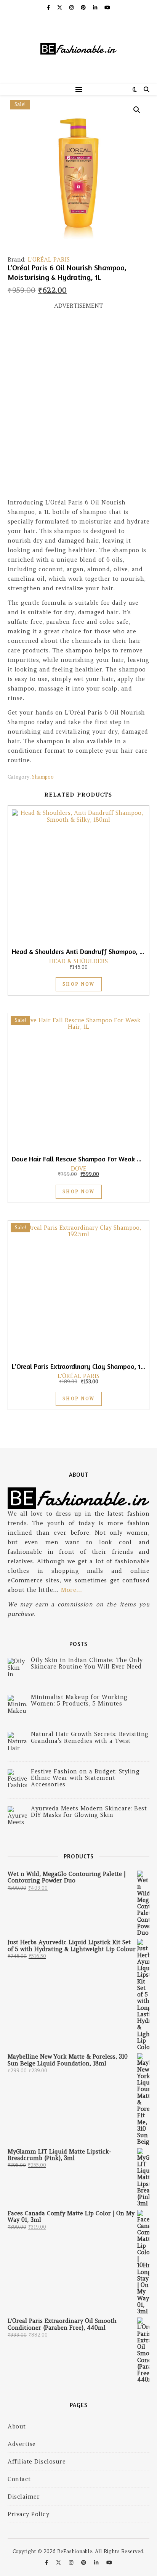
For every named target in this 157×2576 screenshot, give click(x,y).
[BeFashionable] (78, 50)
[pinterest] (84, 7)
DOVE (79, 1168)
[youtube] (107, 7)
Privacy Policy (28, 2514)
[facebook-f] (49, 7)
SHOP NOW (79, 984)
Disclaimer (24, 2497)
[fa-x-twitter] (60, 7)
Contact (19, 2479)
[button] (137, 110)
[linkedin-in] (96, 7)
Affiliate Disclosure (37, 2461)
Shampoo (43, 777)
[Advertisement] (78, 407)
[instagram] (72, 7)
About (17, 2426)
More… (72, 1590)
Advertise (22, 2444)
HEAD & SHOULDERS (78, 961)
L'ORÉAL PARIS (49, 259)
